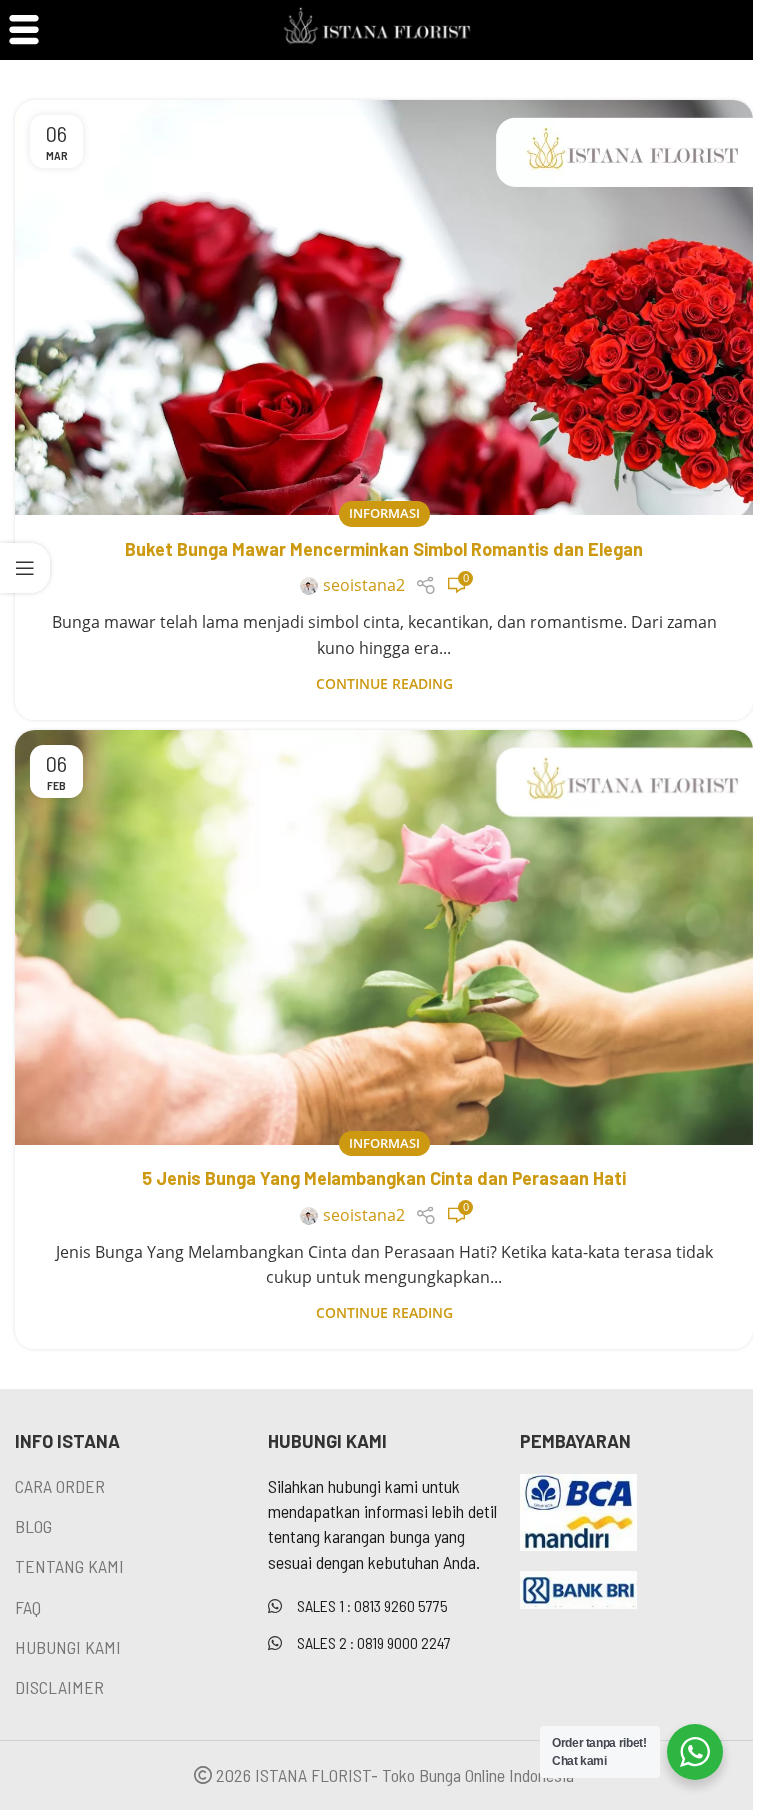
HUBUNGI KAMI (68, 1647)
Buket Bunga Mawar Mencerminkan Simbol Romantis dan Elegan (384, 549)
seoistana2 (364, 585)
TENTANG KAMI (69, 1566)
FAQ (28, 1607)
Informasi (384, 513)
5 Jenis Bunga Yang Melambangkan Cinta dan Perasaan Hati (384, 1178)
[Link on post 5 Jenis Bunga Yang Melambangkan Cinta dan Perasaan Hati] (384, 937)
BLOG (33, 1526)
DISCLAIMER (59, 1687)
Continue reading (384, 683)
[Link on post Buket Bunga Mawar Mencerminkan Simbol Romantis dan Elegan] (384, 307)
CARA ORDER (60, 1486)
